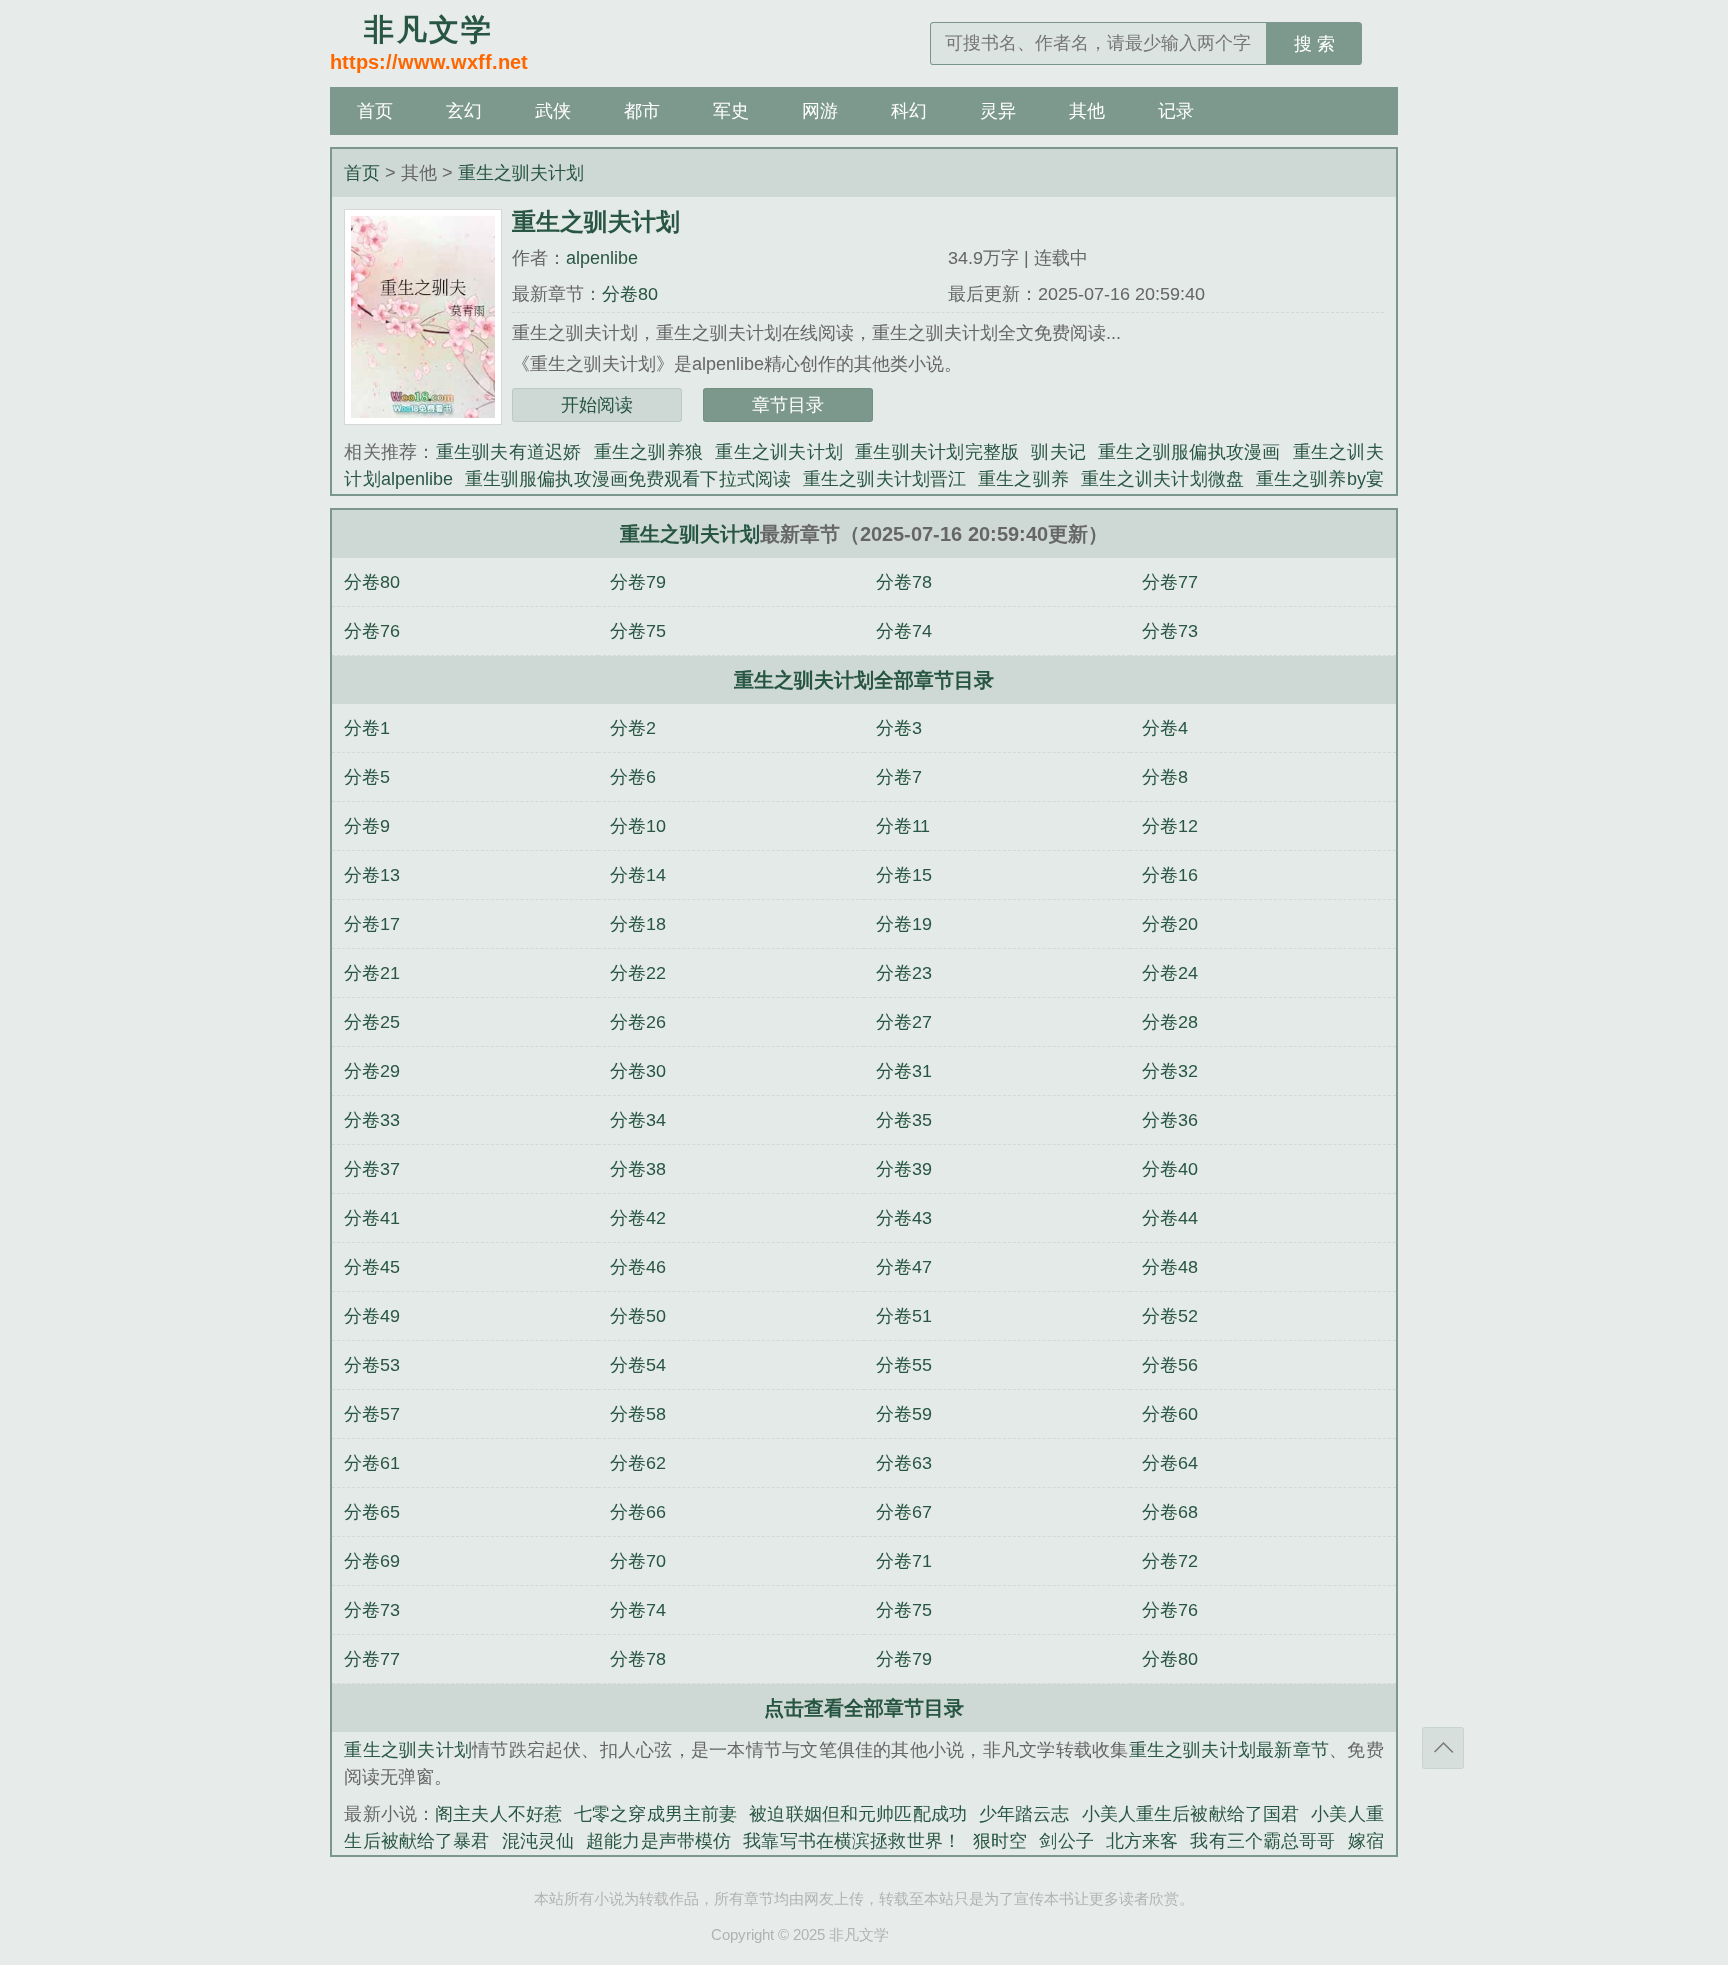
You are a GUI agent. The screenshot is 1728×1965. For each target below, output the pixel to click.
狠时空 (1000, 1841)
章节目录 (788, 405)
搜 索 (1314, 44)
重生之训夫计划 (779, 452)
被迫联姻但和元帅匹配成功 (858, 1814)
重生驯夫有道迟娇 (509, 452)
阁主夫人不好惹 (498, 1814)
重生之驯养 (1023, 479)
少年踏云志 (1024, 1814)
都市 (642, 111)
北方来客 (1142, 1841)
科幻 (909, 111)
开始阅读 (597, 405)
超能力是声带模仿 (658, 1841)
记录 (1176, 111)
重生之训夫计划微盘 (1162, 479)
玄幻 (464, 111)
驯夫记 (1058, 452)
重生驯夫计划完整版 (937, 452)
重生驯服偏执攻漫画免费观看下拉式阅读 (628, 479)
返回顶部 (1443, 1748)
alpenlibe (602, 258)
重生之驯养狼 (649, 452)
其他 (1087, 111)
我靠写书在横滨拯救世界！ (852, 1841)
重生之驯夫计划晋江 (884, 479)
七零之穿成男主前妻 (655, 1814)
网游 (820, 111)
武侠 (553, 111)
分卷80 (630, 294)
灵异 (998, 111)
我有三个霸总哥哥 (1262, 1841)
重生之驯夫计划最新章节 (1229, 1750)
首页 (375, 111)
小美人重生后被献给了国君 (1191, 1814)
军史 (731, 111)
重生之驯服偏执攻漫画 (1189, 452)
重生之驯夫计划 (521, 173)
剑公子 (1066, 1841)
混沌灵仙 (538, 1841)
